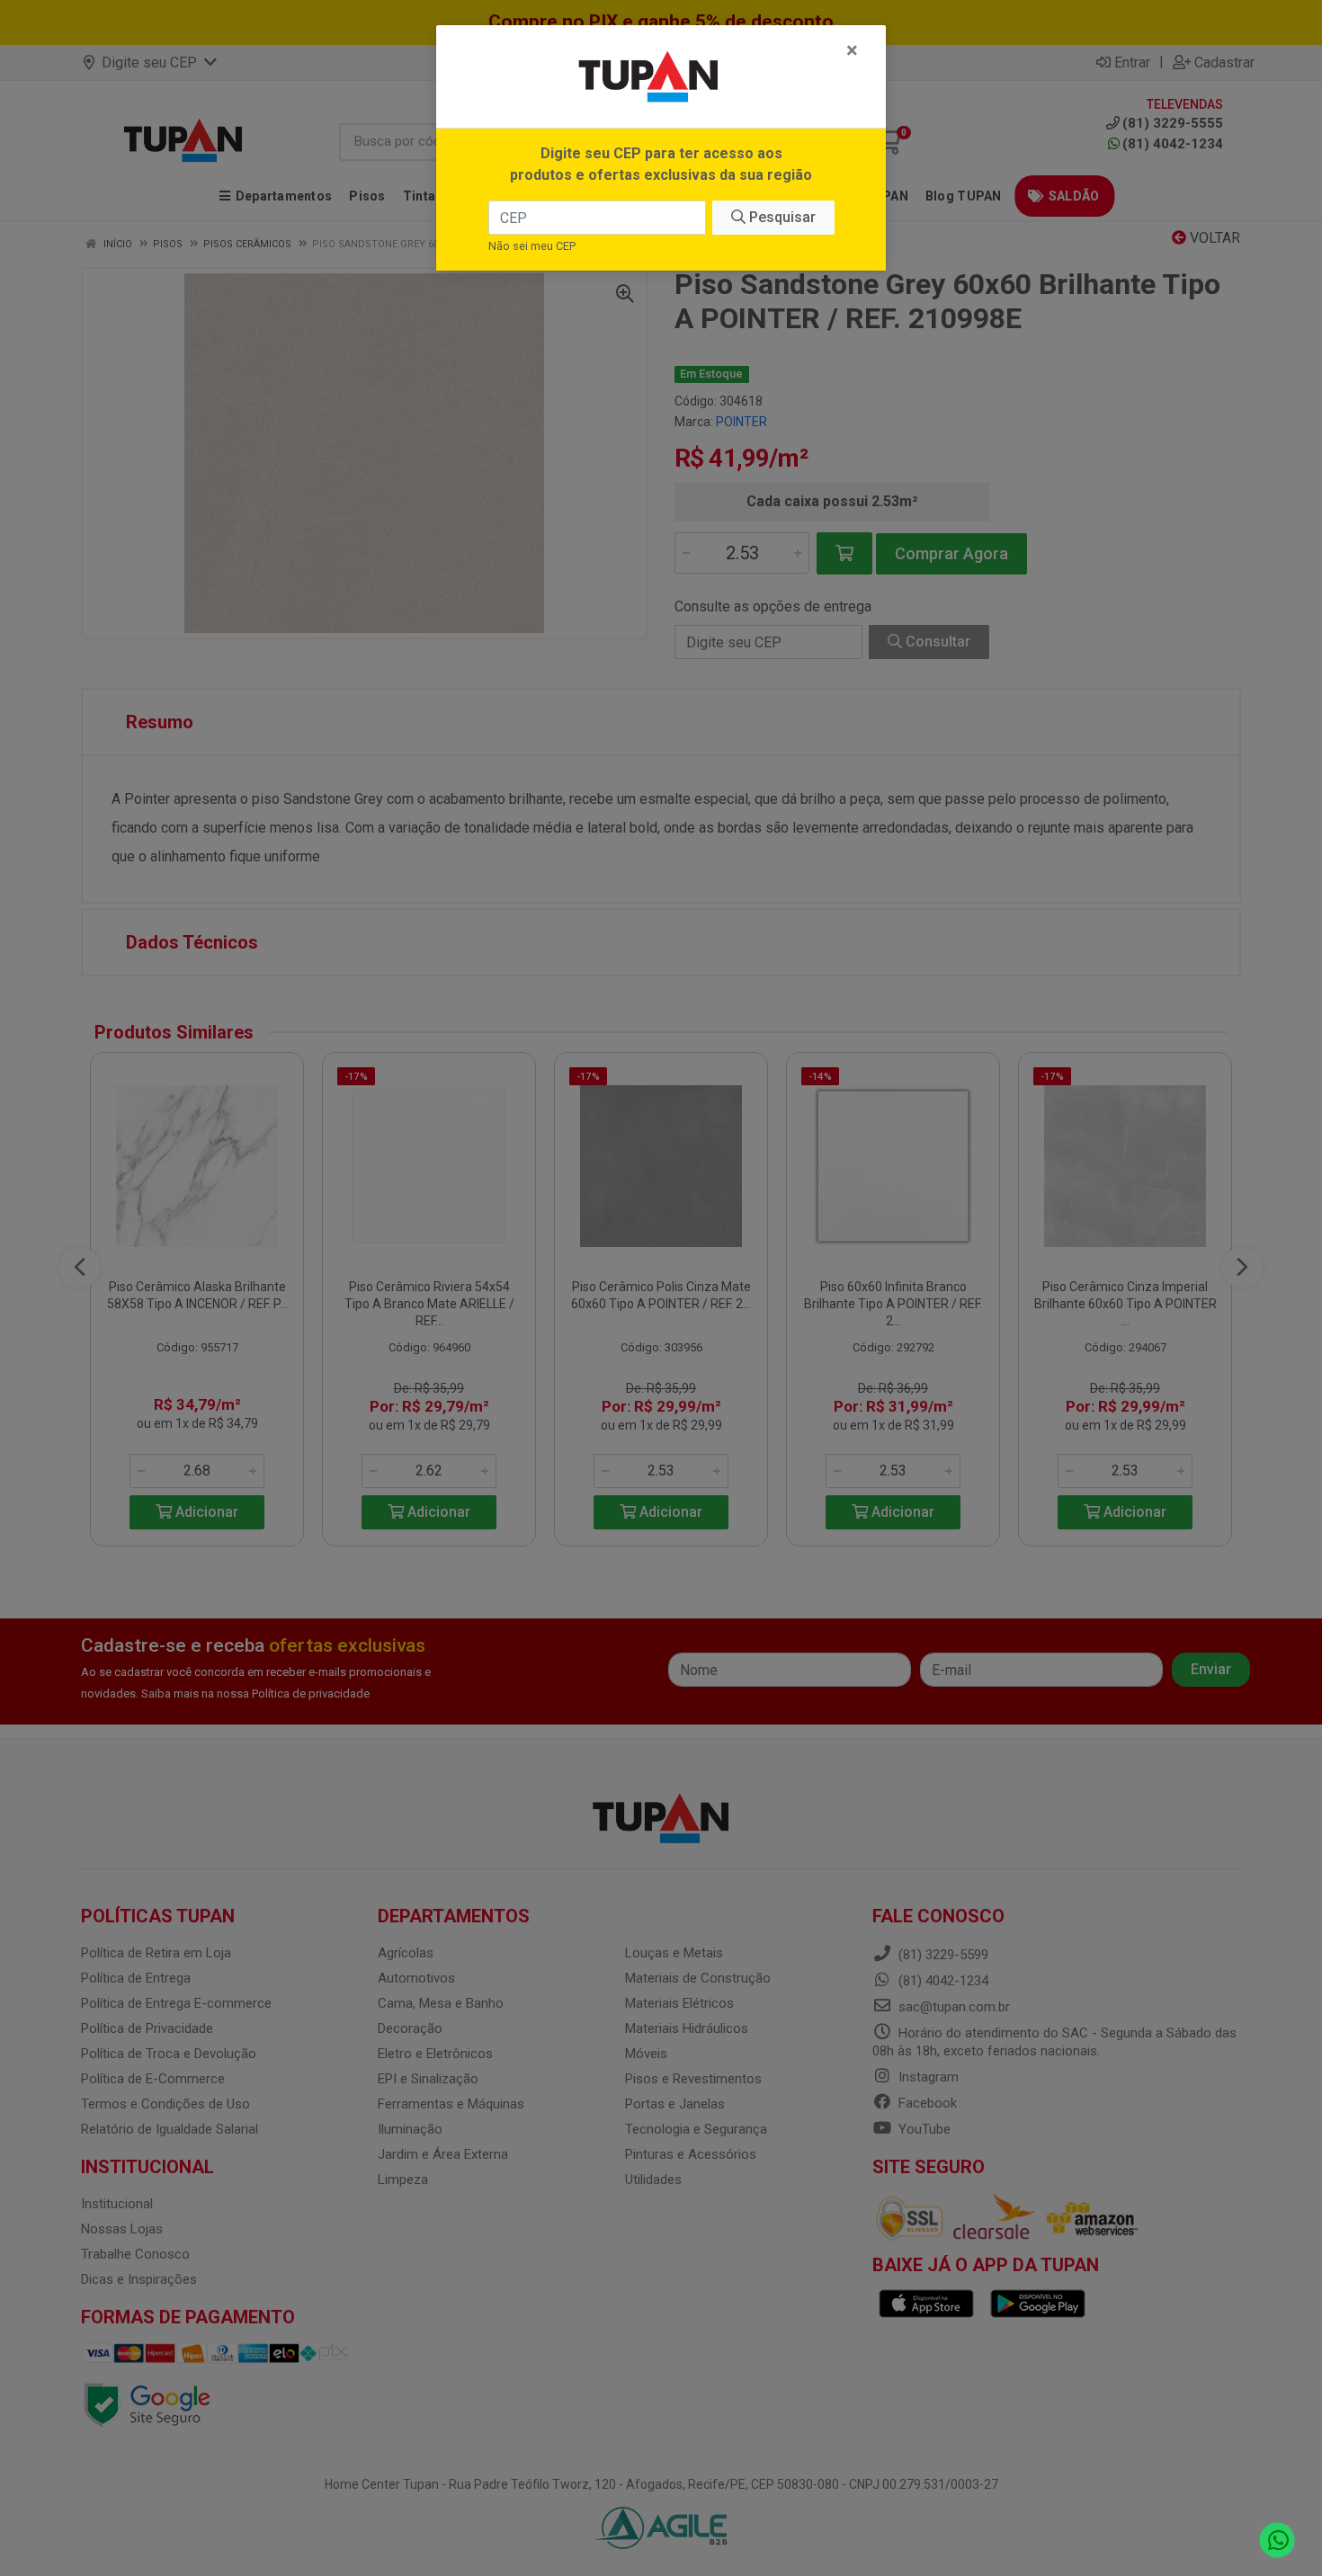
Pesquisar (781, 217)
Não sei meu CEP (532, 246)
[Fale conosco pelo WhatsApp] (1277, 2540)
